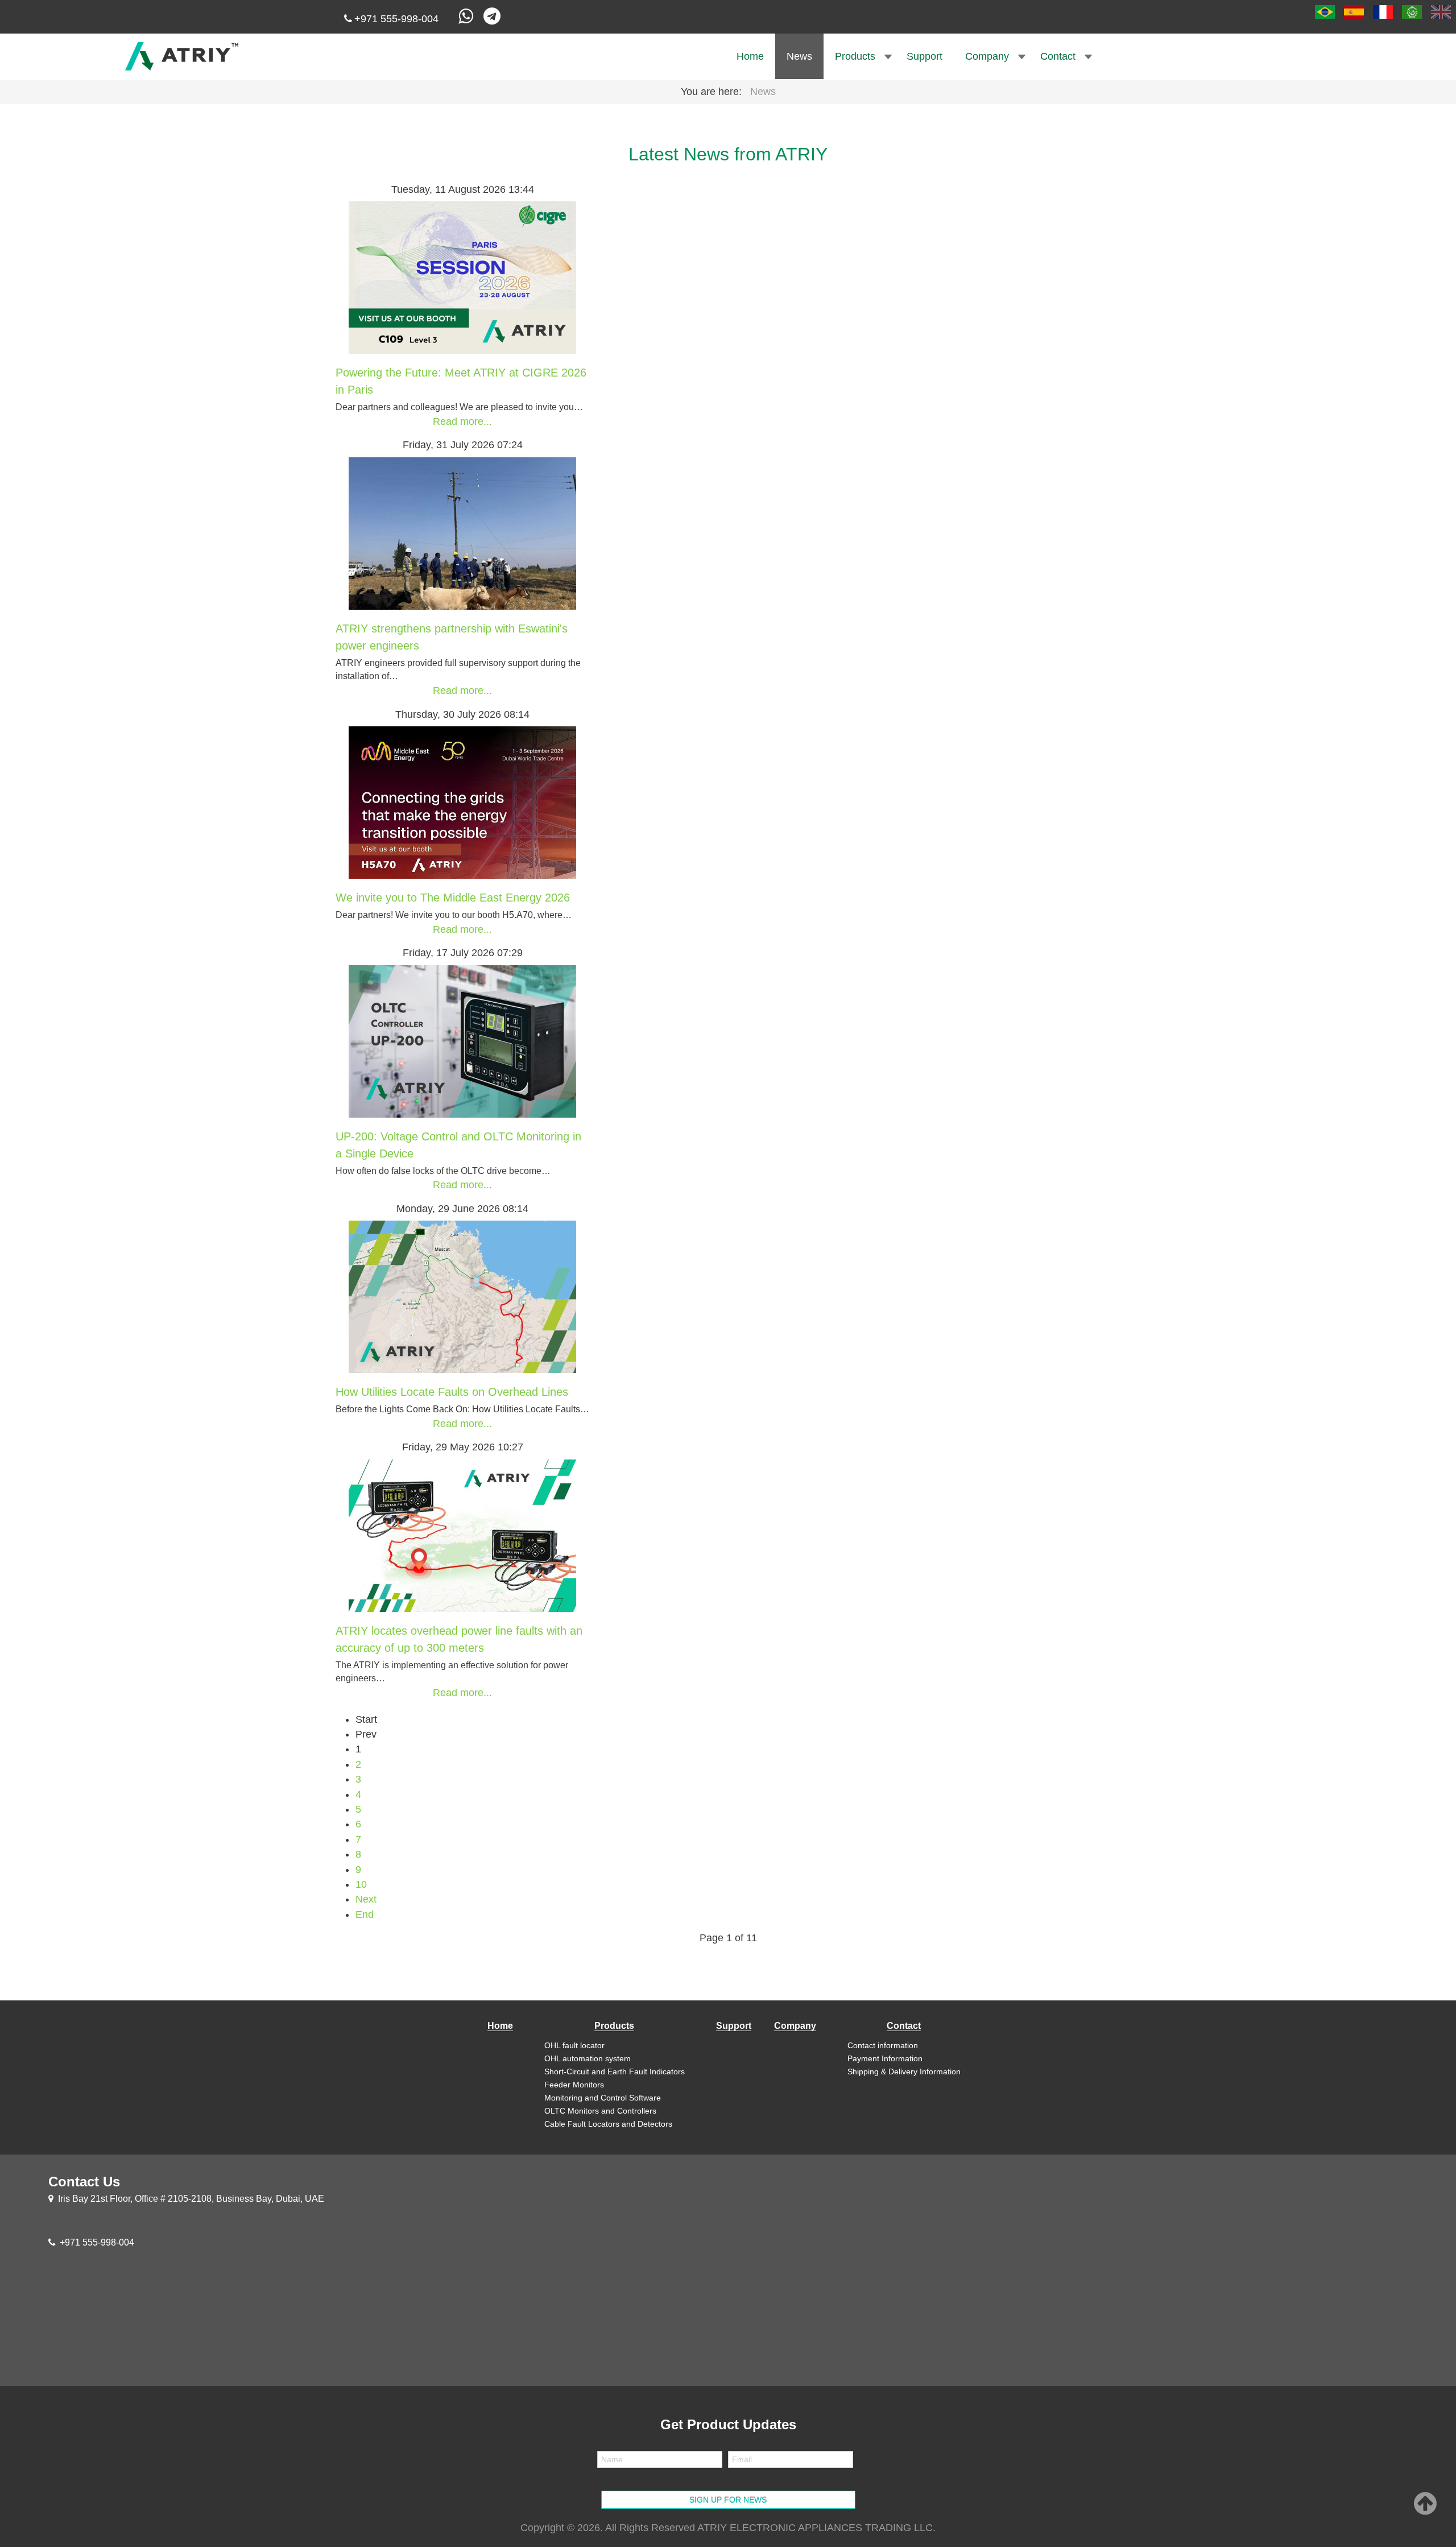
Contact (1058, 56)
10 (361, 1884)
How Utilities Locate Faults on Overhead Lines (452, 1392)
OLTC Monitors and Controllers (600, 2111)
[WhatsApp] (467, 19)
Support (925, 56)
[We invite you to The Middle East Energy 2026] (462, 802)
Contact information (883, 2045)
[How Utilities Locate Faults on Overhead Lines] (462, 1296)
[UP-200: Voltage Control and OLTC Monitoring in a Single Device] (462, 1040)
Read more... (462, 421)
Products (855, 56)
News (799, 56)
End (365, 1915)
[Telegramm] (494, 19)
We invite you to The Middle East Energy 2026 (453, 898)
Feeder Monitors (574, 2085)
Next (366, 1899)
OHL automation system (588, 2058)
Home (750, 56)
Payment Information (885, 2058)
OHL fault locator (574, 2045)
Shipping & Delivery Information (904, 2071)
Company (987, 56)
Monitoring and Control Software (603, 2098)
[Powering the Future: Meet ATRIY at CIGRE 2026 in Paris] (462, 277)
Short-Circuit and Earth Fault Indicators (615, 2071)
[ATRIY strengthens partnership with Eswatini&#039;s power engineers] (462, 532)
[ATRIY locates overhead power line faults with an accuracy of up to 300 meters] (462, 1535)
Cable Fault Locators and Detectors (608, 2124)
